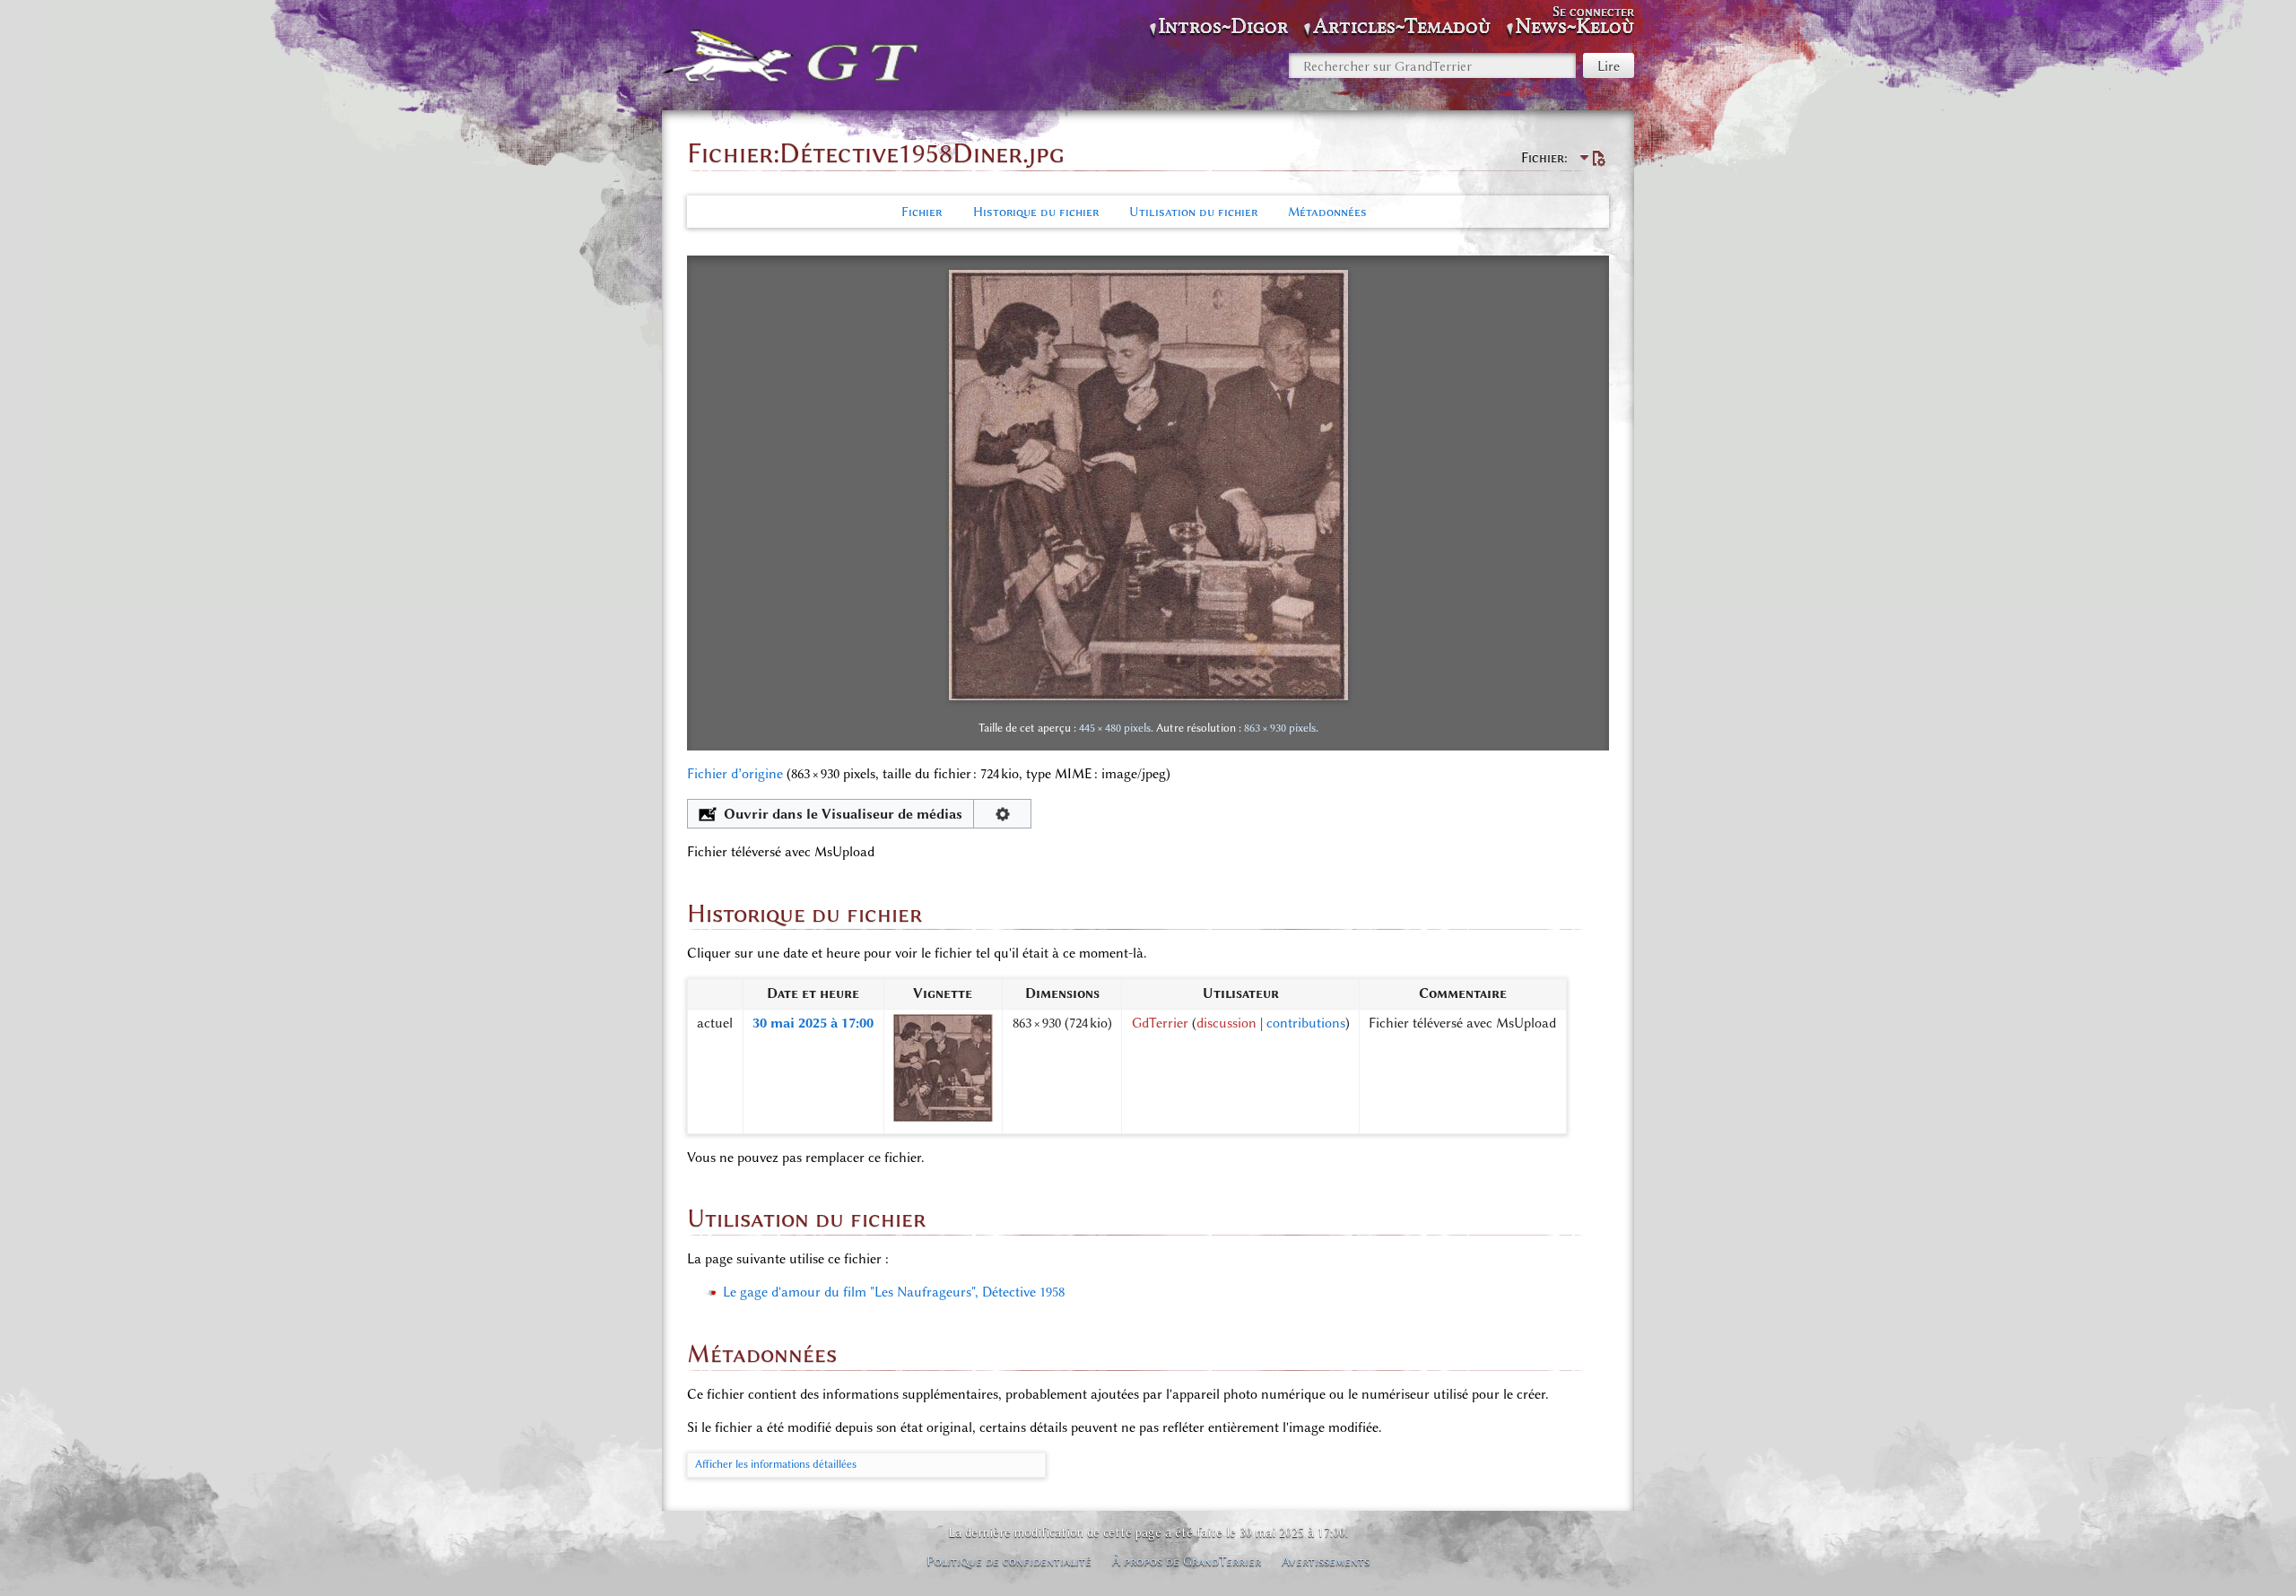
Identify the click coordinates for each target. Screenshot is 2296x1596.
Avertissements (1326, 1561)
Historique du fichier (1036, 212)
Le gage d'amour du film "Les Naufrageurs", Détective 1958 (894, 1292)
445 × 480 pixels (1115, 728)
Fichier (922, 212)
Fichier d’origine (735, 774)
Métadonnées (1327, 212)
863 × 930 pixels (1280, 728)
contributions (1306, 1023)
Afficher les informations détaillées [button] (776, 1464)
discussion (1226, 1023)
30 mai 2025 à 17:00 (813, 1023)
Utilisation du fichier (1193, 212)
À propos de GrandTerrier (1187, 1561)
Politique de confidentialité (1009, 1561)
